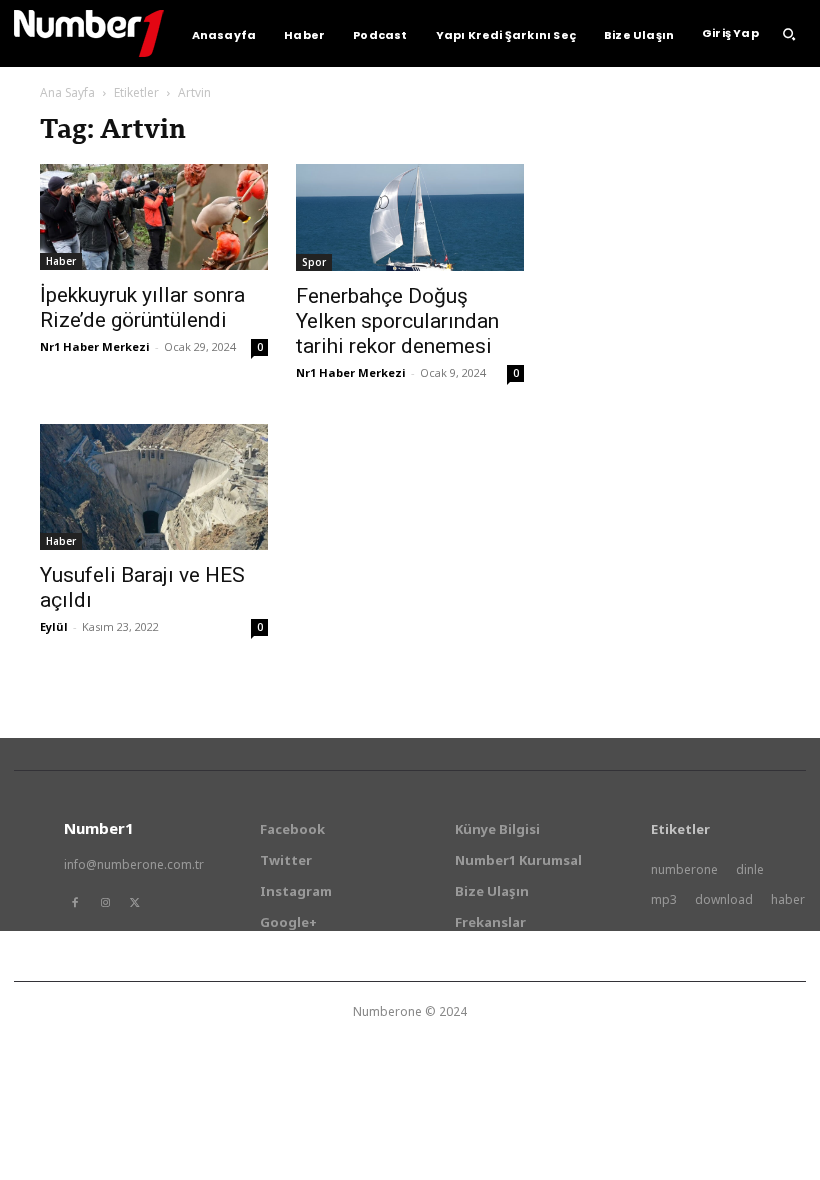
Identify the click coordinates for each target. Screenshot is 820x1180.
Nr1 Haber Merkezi (95, 346)
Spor (314, 262)
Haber (61, 261)
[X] (135, 903)
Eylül (54, 626)
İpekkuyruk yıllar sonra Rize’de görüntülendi (142, 307)
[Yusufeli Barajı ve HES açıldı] (154, 487)
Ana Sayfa (67, 92)
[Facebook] (75, 903)
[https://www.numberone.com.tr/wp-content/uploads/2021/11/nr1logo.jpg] (89, 33)
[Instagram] (105, 903)
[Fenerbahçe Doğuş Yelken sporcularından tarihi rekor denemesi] (410, 217)
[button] (789, 34)
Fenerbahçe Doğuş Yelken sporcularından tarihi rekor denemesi (397, 321)
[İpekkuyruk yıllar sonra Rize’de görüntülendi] (154, 217)
